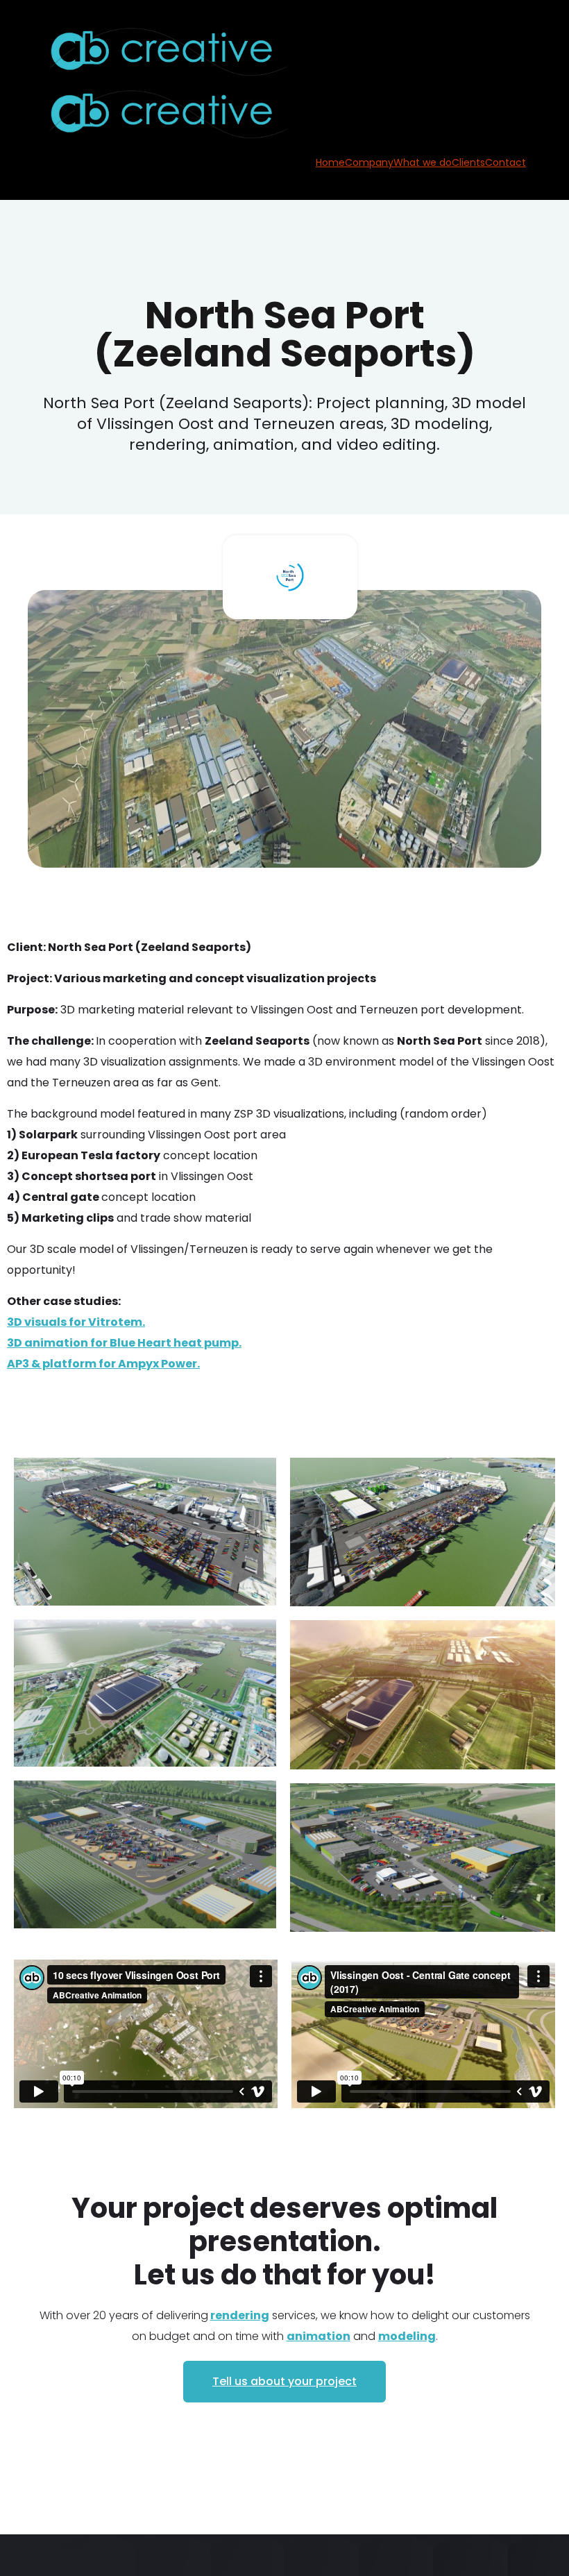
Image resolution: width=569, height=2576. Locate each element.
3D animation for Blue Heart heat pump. (124, 1343)
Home (330, 162)
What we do (423, 162)
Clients (468, 162)
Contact (506, 162)
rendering (240, 2315)
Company (369, 162)
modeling (407, 2336)
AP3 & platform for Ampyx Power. (103, 1364)
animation (319, 2336)
